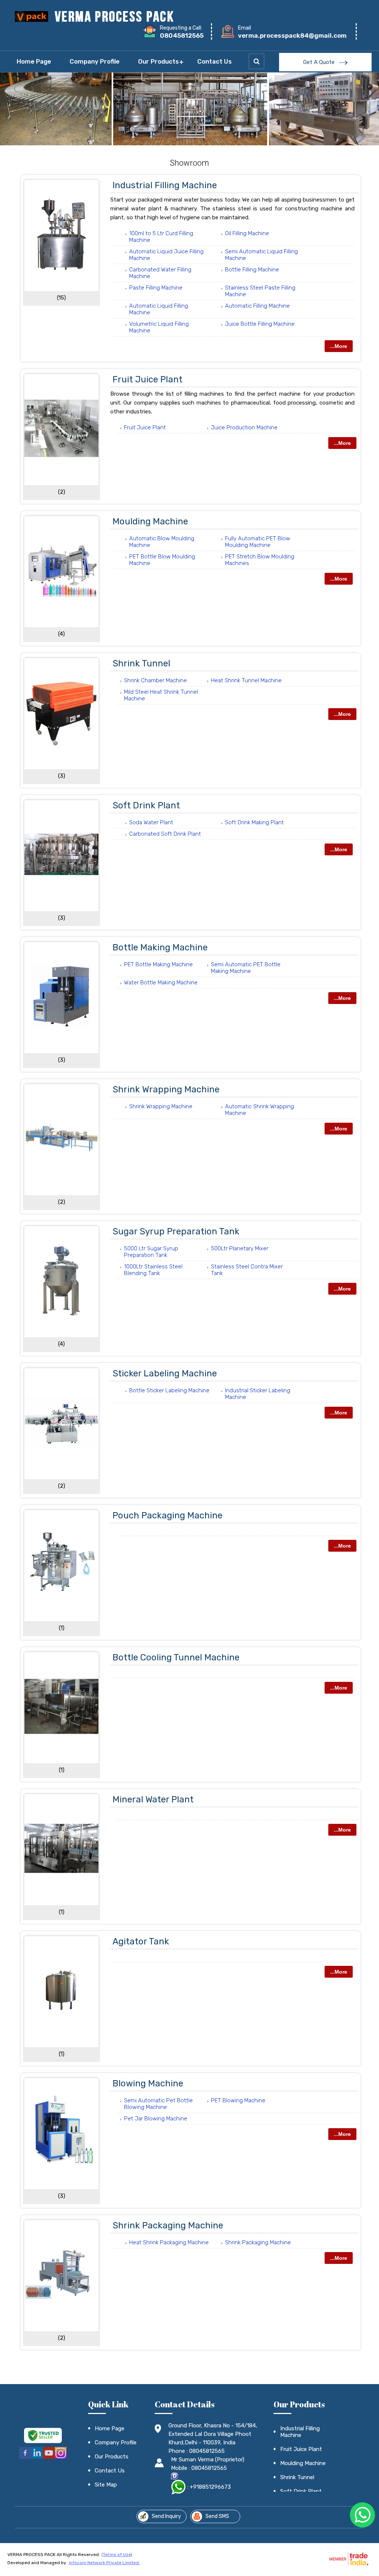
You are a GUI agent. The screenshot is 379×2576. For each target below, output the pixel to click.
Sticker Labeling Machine (165, 1373)
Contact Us (214, 61)
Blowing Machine (148, 2083)
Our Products (158, 61)
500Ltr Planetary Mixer (240, 1248)
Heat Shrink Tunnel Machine (246, 680)
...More (339, 346)
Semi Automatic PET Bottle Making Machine (246, 968)
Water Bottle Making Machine (161, 983)
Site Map (106, 2485)
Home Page (34, 61)
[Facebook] (25, 2458)
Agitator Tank (141, 1941)
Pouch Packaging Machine (167, 1515)
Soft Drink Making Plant (254, 822)
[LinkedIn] (37, 2458)
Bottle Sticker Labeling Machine (169, 1390)
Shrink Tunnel (141, 663)
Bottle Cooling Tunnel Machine (176, 1657)
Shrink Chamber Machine (155, 680)
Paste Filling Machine (156, 288)
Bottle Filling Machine (252, 270)
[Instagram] (61, 2458)
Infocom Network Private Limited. (104, 2563)
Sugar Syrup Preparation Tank (176, 1231)
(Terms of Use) (117, 2555)
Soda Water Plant (151, 822)
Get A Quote (320, 62)
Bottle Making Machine (160, 947)
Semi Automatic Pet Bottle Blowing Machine (158, 2104)
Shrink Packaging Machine (168, 2225)
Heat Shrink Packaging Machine (169, 2242)
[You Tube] (49, 2458)
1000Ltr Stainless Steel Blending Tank (153, 1270)
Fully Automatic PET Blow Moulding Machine (258, 542)
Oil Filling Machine (247, 233)
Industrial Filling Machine (165, 185)
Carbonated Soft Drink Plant (165, 834)
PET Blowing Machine (238, 2100)
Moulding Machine (150, 521)
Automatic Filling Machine (257, 306)
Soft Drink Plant (146, 805)
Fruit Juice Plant (147, 379)
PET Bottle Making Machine (158, 964)
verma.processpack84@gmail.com (292, 36)
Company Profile (95, 61)
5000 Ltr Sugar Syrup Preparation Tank (151, 1252)
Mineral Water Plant (153, 1799)
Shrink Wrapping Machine (166, 1089)
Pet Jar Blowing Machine (156, 2119)
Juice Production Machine (244, 427)
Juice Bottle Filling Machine (260, 324)
